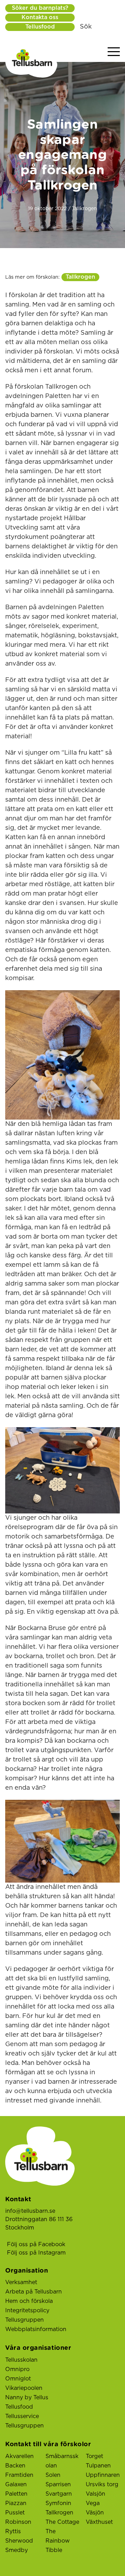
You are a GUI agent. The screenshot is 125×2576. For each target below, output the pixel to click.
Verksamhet (21, 2282)
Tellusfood (40, 27)
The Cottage (62, 2522)
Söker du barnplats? (40, 8)
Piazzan (16, 2503)
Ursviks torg (102, 2484)
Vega (93, 2503)
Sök (86, 27)
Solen (53, 2475)
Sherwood (19, 2541)
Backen (15, 2466)
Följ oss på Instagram (36, 2253)
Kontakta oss (40, 17)
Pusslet (15, 2513)
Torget (94, 2456)
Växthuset (99, 2522)
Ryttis (13, 2531)
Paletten (16, 2494)
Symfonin (58, 2503)
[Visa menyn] (114, 52)
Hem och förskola (29, 2301)
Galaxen (16, 2484)
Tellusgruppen (24, 2320)
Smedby (16, 2550)
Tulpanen (98, 2466)
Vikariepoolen (24, 2388)
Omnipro (17, 2369)
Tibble (54, 2550)
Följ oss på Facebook (36, 2244)
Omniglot (18, 2379)
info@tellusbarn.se (30, 2211)
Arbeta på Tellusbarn (34, 2292)
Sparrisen (58, 2484)
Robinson (18, 2522)
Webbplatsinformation (36, 2329)
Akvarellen (19, 2456)
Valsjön (95, 2494)
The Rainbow (58, 2536)
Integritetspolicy (27, 2311)
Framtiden (19, 2475)
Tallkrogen (80, 277)
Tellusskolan (21, 2360)
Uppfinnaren (103, 2475)
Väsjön (95, 2513)
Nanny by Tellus (27, 2398)
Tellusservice (22, 2416)
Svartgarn (59, 2494)
